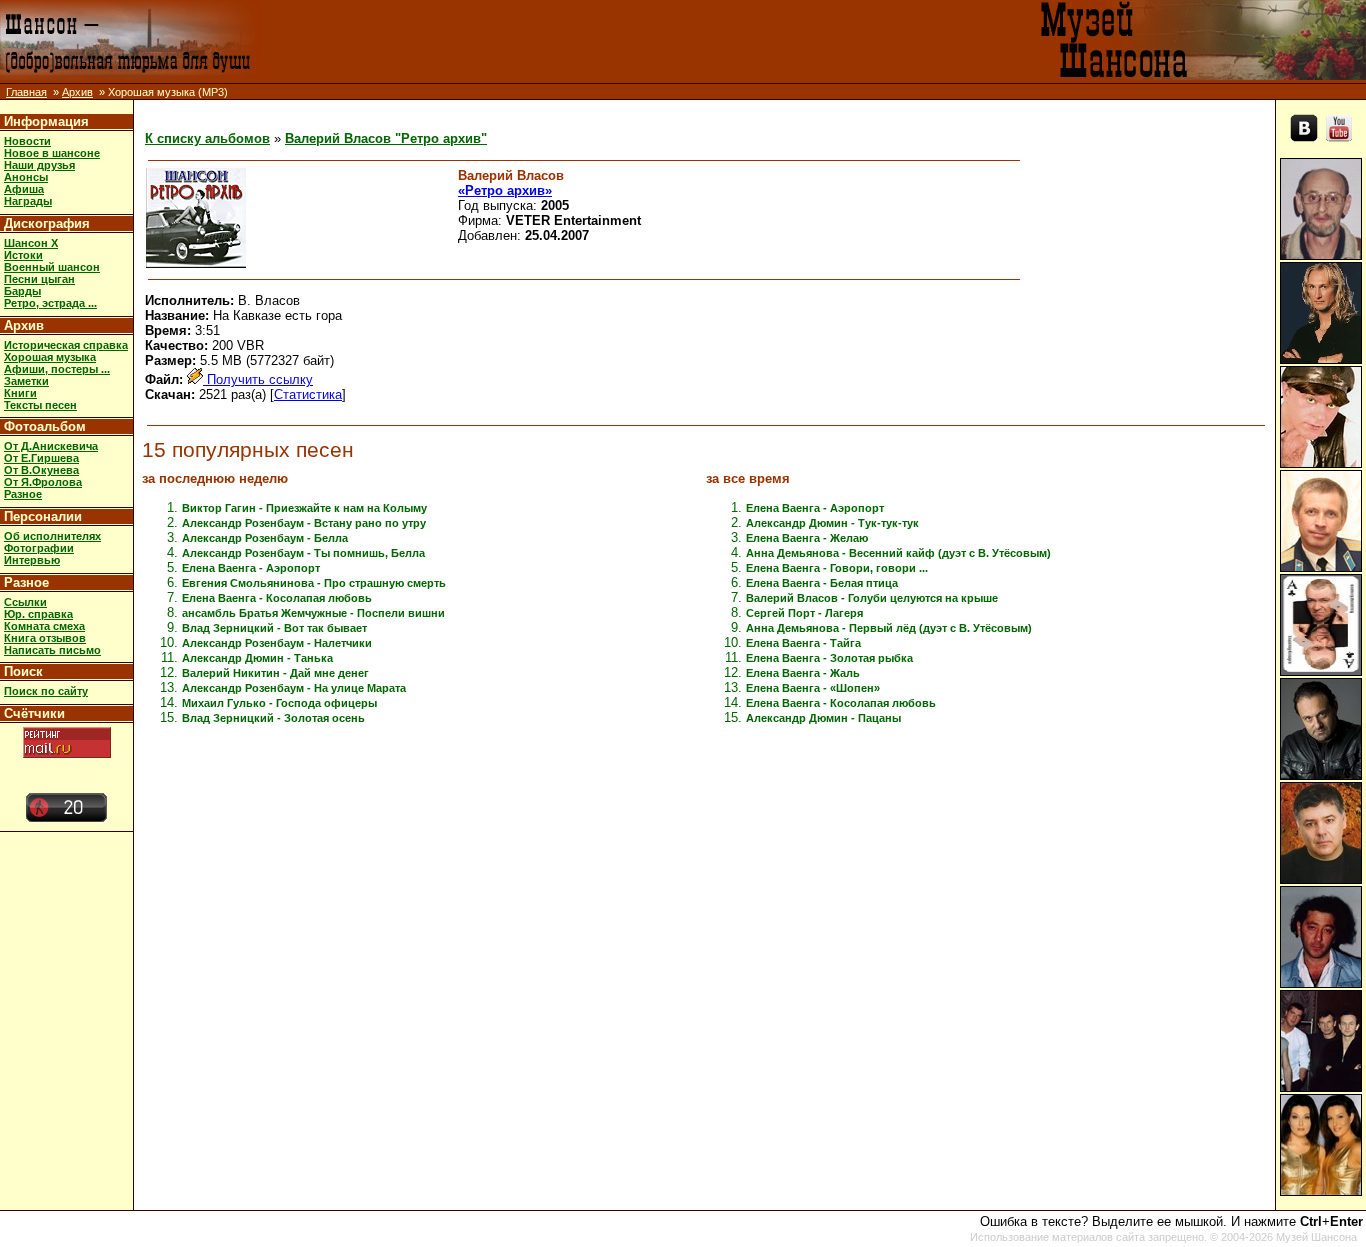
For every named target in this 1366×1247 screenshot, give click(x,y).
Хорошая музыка (50, 357)
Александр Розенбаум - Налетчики (277, 643)
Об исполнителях (52, 536)
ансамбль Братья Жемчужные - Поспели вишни (313, 613)
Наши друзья (39, 165)
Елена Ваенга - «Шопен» (813, 688)
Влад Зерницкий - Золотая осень (273, 718)
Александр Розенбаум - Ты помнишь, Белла (303, 553)
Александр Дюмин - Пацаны (823, 718)
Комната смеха (44, 626)
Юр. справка (38, 614)
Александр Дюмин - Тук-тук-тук (832, 523)
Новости (27, 141)
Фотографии (39, 548)
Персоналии (43, 516)
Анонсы (26, 177)
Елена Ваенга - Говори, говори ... (837, 568)
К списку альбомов (207, 138)
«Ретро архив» (505, 190)
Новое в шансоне (52, 153)
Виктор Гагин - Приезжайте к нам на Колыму (304, 508)
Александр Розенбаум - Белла (265, 538)
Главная (26, 92)
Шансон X (31, 243)
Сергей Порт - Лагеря (804, 613)
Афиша (24, 189)
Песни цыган (39, 279)
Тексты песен (40, 405)
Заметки (26, 381)
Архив (77, 92)
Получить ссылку (258, 379)
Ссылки (25, 602)
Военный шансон (52, 267)
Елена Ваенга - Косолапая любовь (277, 598)
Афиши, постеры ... (57, 369)
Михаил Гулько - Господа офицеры (279, 703)
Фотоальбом (45, 426)
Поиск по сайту (46, 691)
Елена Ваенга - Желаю (807, 538)
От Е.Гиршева (41, 458)
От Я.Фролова (43, 482)
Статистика (308, 394)
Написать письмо (52, 650)
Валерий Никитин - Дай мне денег (275, 673)
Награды (28, 201)
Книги (20, 393)
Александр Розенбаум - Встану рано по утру (304, 523)
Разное (23, 494)
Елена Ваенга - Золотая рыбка (829, 658)
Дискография (47, 223)
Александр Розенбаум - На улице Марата (294, 688)
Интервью (32, 560)
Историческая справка (66, 345)
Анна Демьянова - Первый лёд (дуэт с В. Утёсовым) (889, 628)
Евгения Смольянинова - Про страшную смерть (314, 583)
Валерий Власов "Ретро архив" (386, 138)
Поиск (23, 671)
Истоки (23, 255)
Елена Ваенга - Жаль (803, 673)
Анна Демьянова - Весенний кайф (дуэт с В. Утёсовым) (898, 553)
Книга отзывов (45, 638)
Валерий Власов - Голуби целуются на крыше (872, 598)
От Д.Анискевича (51, 446)
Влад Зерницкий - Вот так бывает (274, 628)
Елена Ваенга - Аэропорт (251, 568)
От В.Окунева (41, 470)
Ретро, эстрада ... (50, 303)
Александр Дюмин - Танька (257, 658)
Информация (46, 121)
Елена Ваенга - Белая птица (822, 583)
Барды (22, 291)
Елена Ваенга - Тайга (803, 643)
